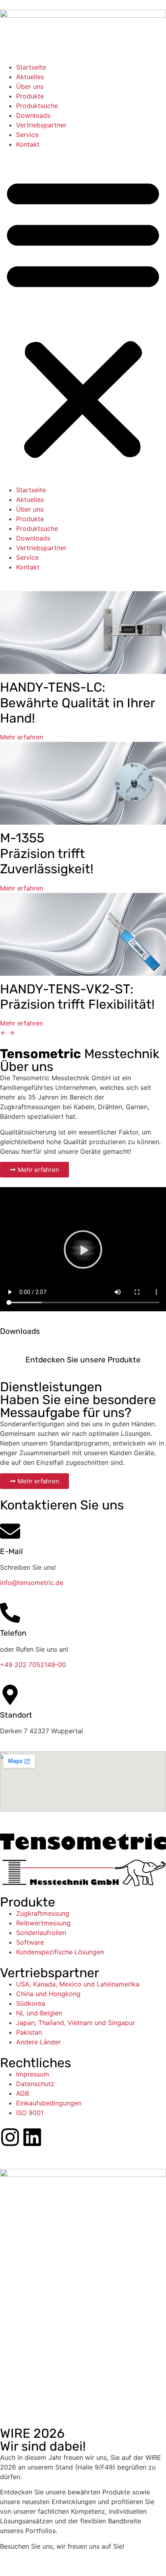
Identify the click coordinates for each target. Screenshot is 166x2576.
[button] (83, 317)
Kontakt (28, 144)
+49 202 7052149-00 (33, 1665)
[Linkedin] (32, 2137)
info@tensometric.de (32, 1583)
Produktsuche (37, 106)
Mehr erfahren (22, 737)
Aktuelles (30, 77)
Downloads (33, 115)
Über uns (30, 86)
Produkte (30, 96)
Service (27, 135)
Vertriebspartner (41, 125)
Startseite (31, 67)
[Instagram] (10, 2137)
